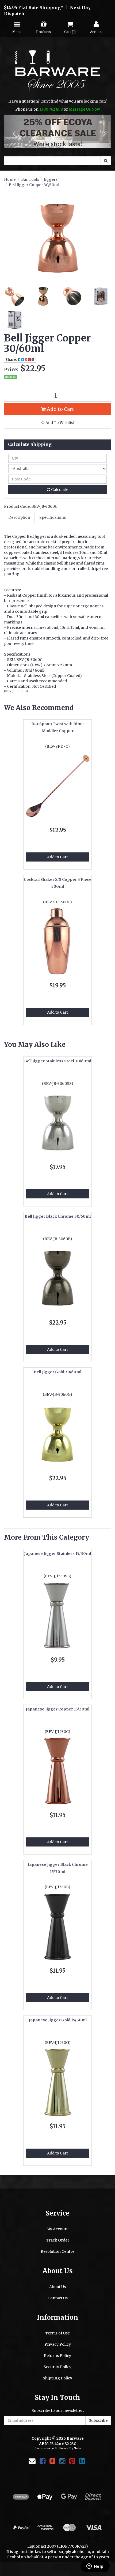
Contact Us (58, 2298)
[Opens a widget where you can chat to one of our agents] (95, 2567)
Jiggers (51, 179)
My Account (58, 2229)
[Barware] (58, 74)
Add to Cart (60, 409)
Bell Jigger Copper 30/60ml (34, 185)
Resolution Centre (57, 2252)
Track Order (58, 2240)
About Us (57, 2287)
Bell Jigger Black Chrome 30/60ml (58, 1217)
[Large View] (14, 296)
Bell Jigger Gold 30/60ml (57, 1372)
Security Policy (57, 2367)
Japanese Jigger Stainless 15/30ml (57, 1554)
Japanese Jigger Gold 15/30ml (58, 2020)
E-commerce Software (51, 2449)
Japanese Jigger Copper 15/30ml (57, 1709)
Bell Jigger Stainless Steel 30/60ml (58, 1061)
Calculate (59, 490)
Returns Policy (57, 2356)
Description (19, 518)
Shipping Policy (57, 2378)
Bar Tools (30, 179)
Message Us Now (84, 109)
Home (10, 179)
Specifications (53, 518)
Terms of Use (57, 2333)
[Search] (106, 161)
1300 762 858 (51, 109)
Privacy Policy (58, 2345)
